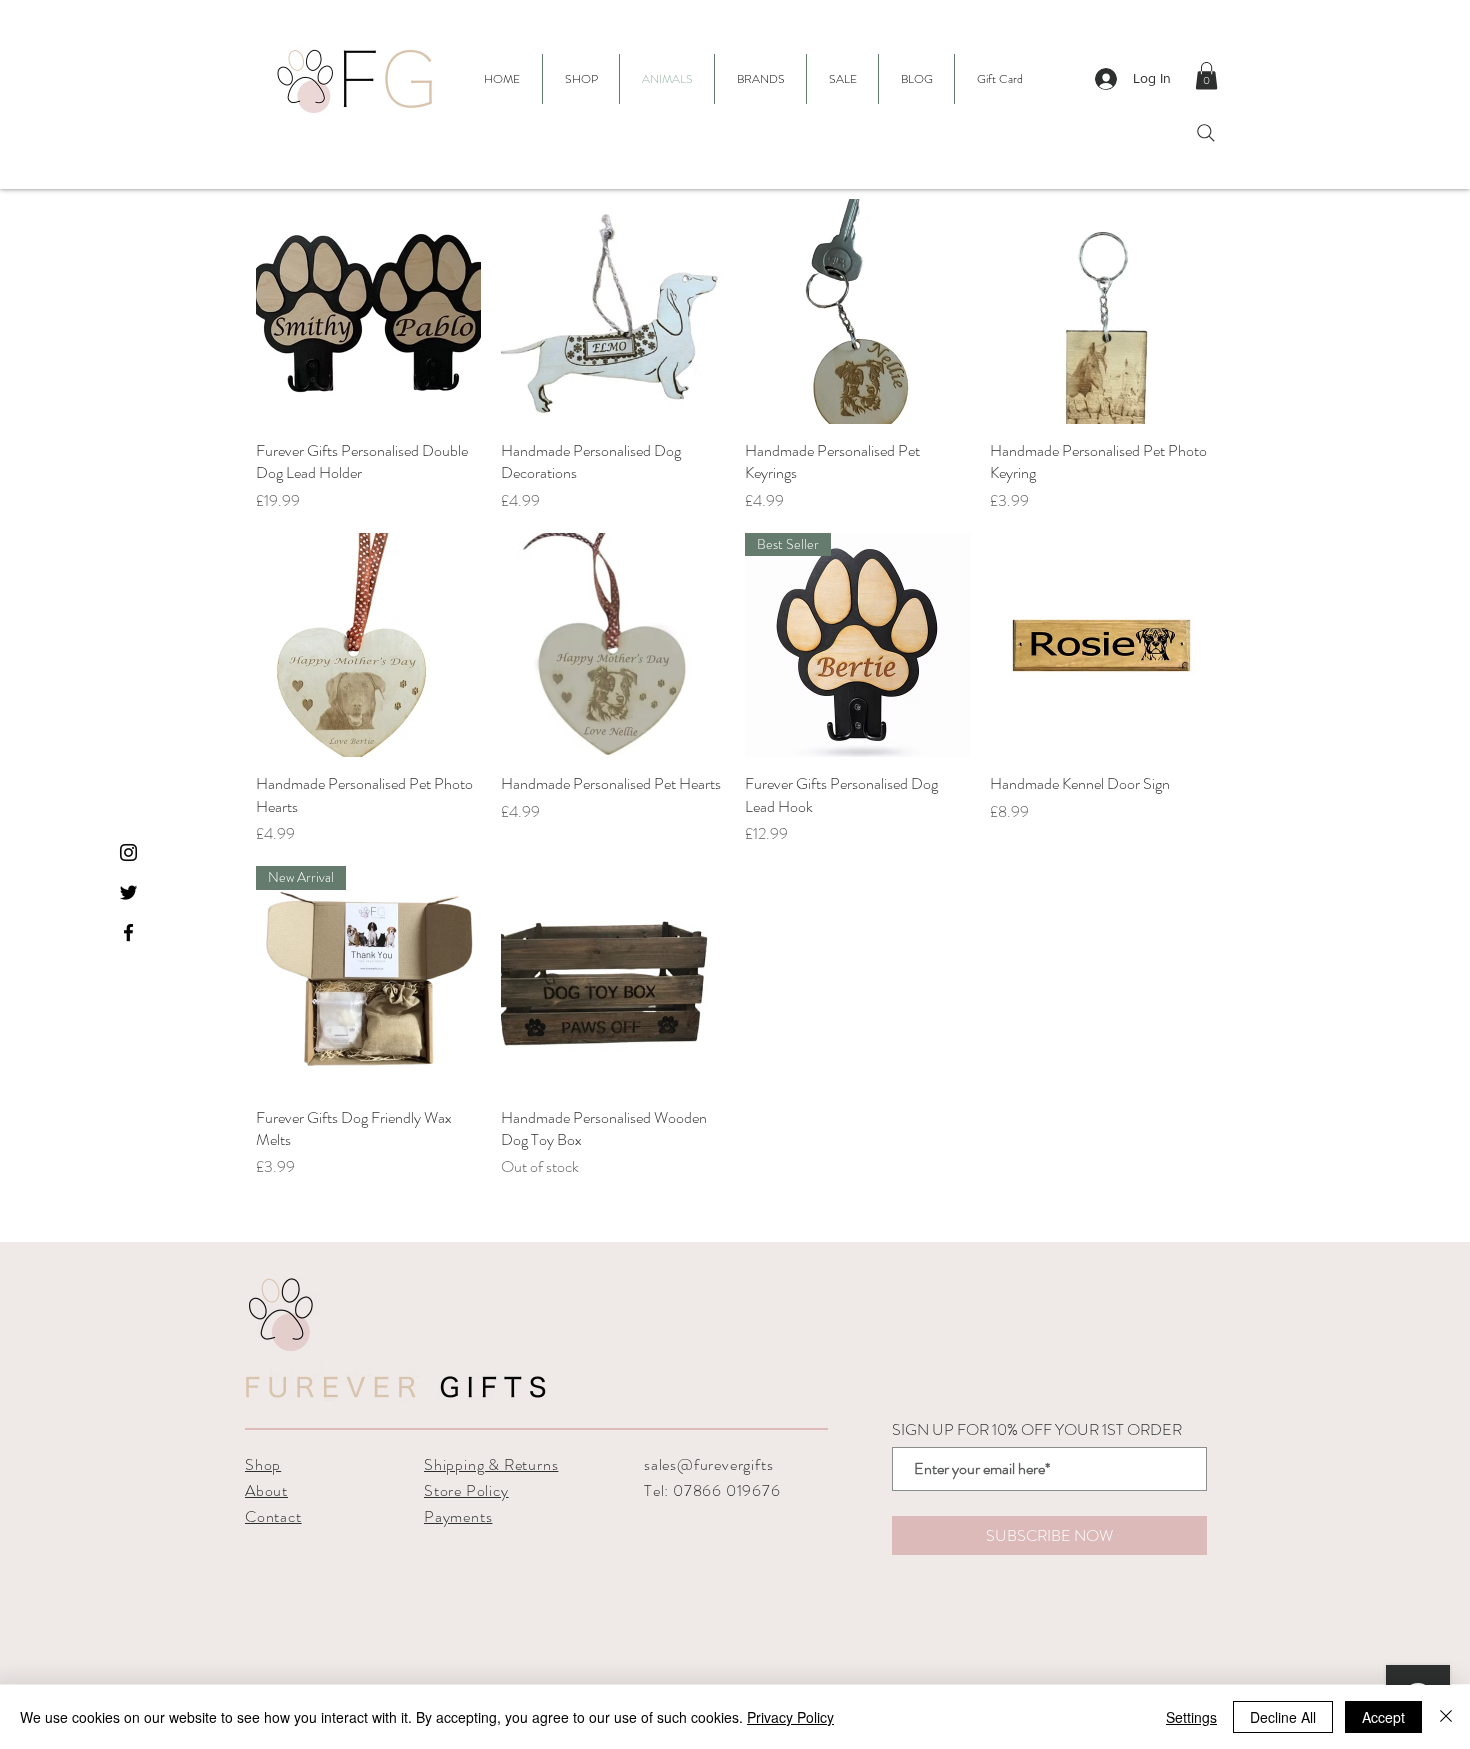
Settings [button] (1191, 1717)
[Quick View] (368, 311)
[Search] (1206, 133)
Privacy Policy (790, 1717)
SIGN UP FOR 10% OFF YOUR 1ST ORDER (1037, 1430)
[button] (760, 79)
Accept (1383, 1717)
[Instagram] (128, 852)
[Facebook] (128, 932)
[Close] (1446, 1717)
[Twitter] (128, 892)
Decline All (1283, 1717)
